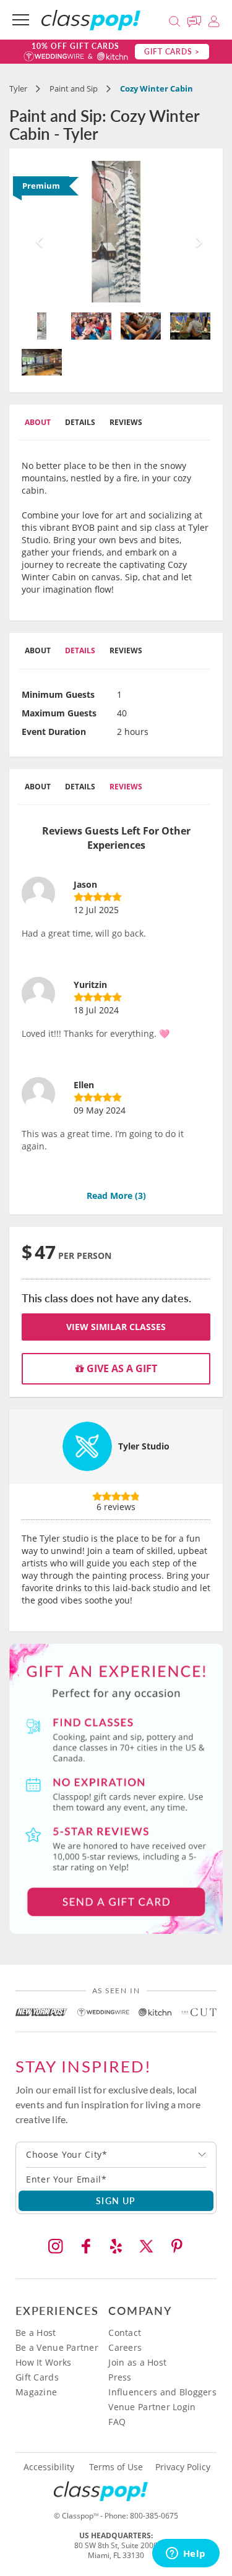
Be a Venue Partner (57, 2347)
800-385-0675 (154, 2516)
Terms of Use (116, 2467)
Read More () (116, 1196)
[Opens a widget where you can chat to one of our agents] (186, 2554)
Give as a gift (121, 1368)
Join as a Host (137, 2362)
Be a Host (36, 2333)
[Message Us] (196, 19)
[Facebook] (86, 2246)
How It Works (43, 2362)
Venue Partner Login (152, 2407)
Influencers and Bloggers (162, 2392)
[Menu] (21, 20)
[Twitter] (147, 2246)
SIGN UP (116, 2200)
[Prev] (36, 232)
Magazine (36, 2392)
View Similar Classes (116, 1327)
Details (80, 422)
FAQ (117, 2422)
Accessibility (49, 2467)
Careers (125, 2347)
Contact (125, 2333)
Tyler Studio (144, 1446)
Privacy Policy (183, 2467)
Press (120, 2377)
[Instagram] (56, 2246)
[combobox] (116, 2155)
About (38, 422)
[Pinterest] (177, 2246)
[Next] (196, 232)
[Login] (214, 19)
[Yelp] (116, 2246)
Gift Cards (37, 2377)
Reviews (126, 422)
